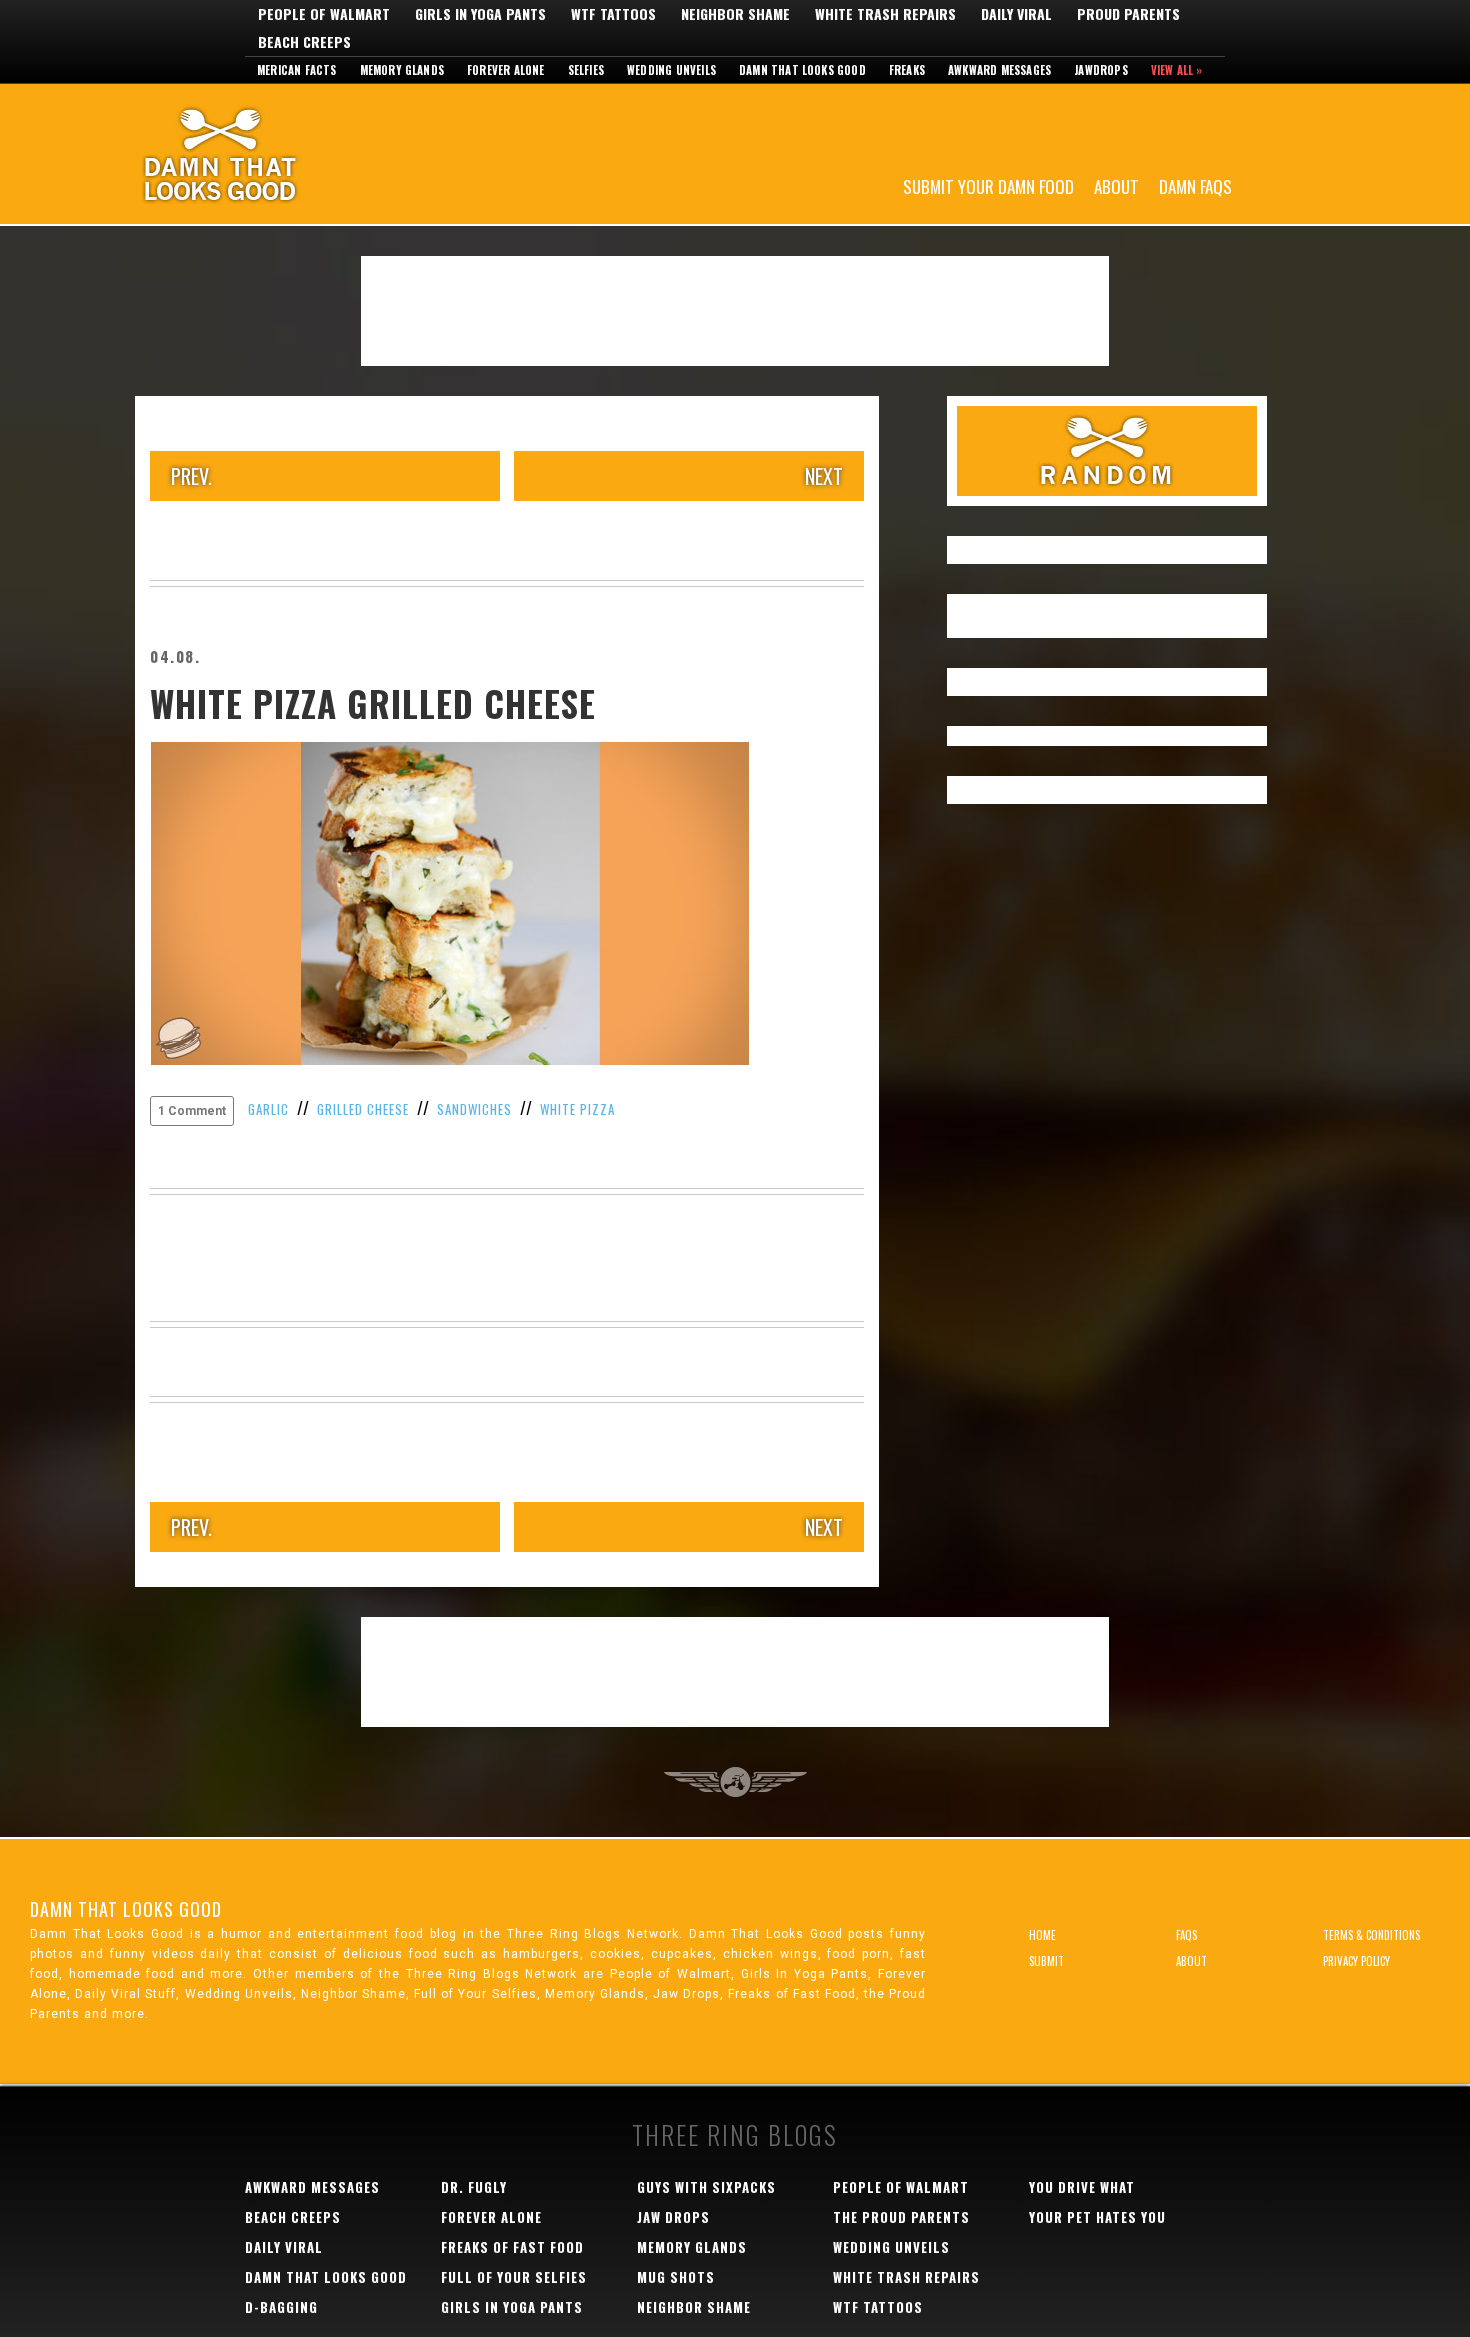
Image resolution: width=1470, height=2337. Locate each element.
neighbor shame (694, 2307)
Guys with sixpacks (706, 2187)
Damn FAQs (1195, 185)
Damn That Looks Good (255, 154)
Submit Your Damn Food (988, 185)
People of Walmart (324, 14)
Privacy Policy (1356, 1961)
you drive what (1082, 2187)
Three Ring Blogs (735, 2134)
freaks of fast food (512, 2247)
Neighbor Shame (735, 14)
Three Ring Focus (735, 1782)
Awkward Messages (999, 70)
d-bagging (281, 2307)
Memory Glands (402, 70)
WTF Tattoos (613, 14)
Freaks (907, 70)
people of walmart (901, 2187)
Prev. (191, 476)
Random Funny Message (1107, 451)
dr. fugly (474, 2187)
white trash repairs (906, 2277)
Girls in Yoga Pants (480, 14)
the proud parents (901, 2217)
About (1116, 185)
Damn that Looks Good (802, 70)
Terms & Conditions (1371, 1935)
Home (1042, 1935)
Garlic (268, 1109)
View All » (1177, 70)
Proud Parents (1128, 14)
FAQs (1186, 1935)
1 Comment (192, 1111)
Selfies (586, 70)
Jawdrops (1101, 70)
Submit (1046, 1961)
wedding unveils (891, 2247)
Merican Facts (297, 70)
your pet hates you (1097, 2217)
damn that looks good (326, 2277)
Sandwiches (474, 1109)
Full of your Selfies (514, 2277)
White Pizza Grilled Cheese (373, 703)
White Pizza (577, 1109)
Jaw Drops (673, 2217)
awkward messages (312, 2187)
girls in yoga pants (512, 2307)
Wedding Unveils (671, 70)
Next (824, 476)
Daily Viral (1016, 14)
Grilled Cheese (363, 1109)
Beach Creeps (304, 42)
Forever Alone (506, 70)
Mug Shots (676, 2277)
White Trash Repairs (885, 14)
